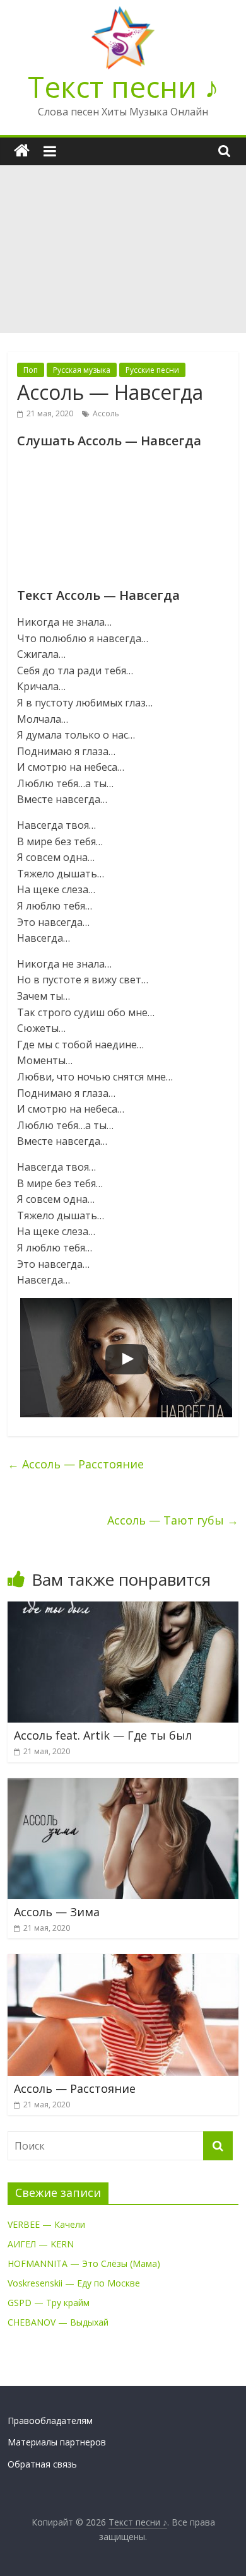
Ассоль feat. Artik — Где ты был (103, 1735)
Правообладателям (50, 2421)
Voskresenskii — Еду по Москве (74, 2283)
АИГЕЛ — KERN (41, 2244)
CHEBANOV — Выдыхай (58, 2322)
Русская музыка (82, 370)
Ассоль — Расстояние (76, 1464)
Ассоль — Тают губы (173, 1520)
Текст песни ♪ (123, 86)
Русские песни (152, 370)
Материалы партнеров (57, 2442)
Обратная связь (42, 2464)
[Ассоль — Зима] (123, 1786)
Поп (31, 370)
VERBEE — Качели (46, 2224)
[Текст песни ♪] (22, 151)
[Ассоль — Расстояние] (123, 1962)
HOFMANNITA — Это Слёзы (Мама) (84, 2263)
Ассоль (106, 413)
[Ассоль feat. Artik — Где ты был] (123, 1609)
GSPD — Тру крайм (49, 2303)
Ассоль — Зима (57, 1912)
